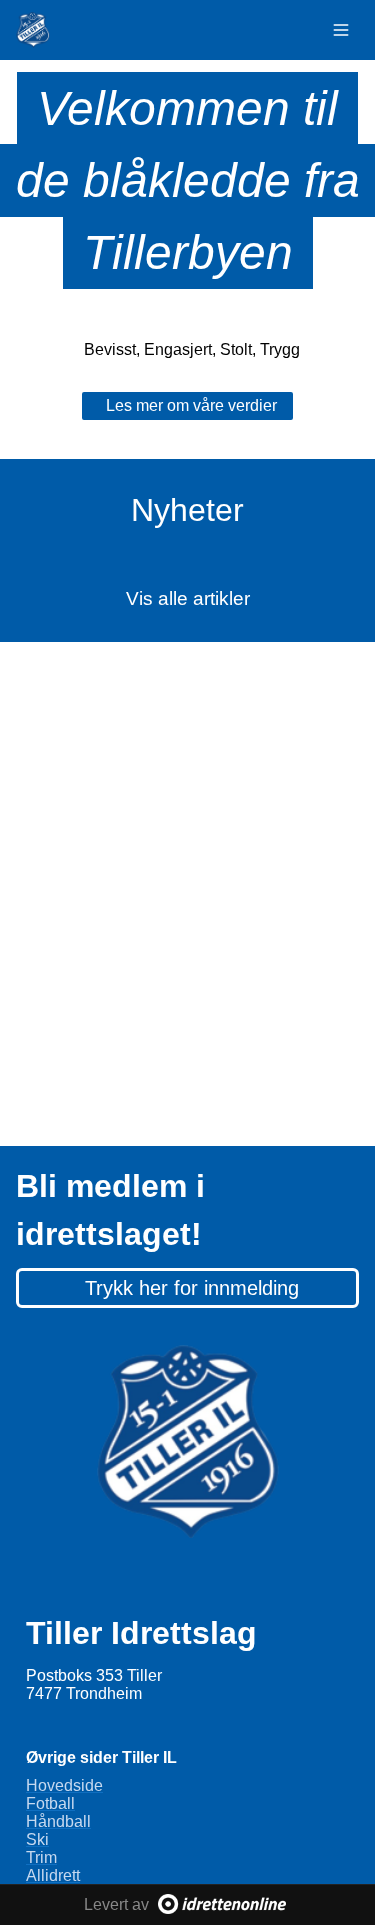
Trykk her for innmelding (192, 1288)
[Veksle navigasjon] (341, 30)
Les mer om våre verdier (191, 405)
